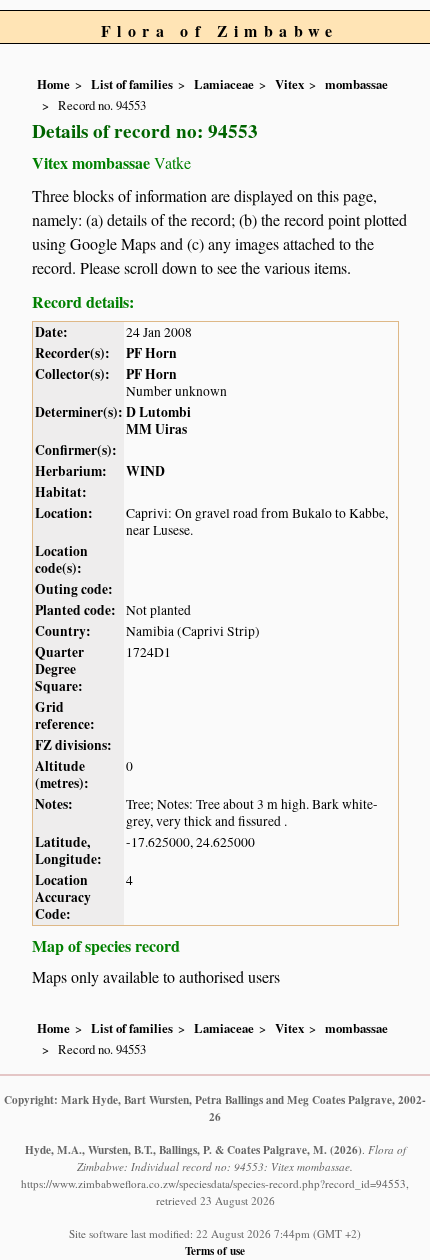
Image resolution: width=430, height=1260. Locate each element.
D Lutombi (158, 412)
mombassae (356, 84)
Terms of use (215, 1250)
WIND (145, 471)
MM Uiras (156, 429)
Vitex (289, 84)
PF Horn (151, 353)
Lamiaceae (224, 84)
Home (53, 84)
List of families (132, 84)
